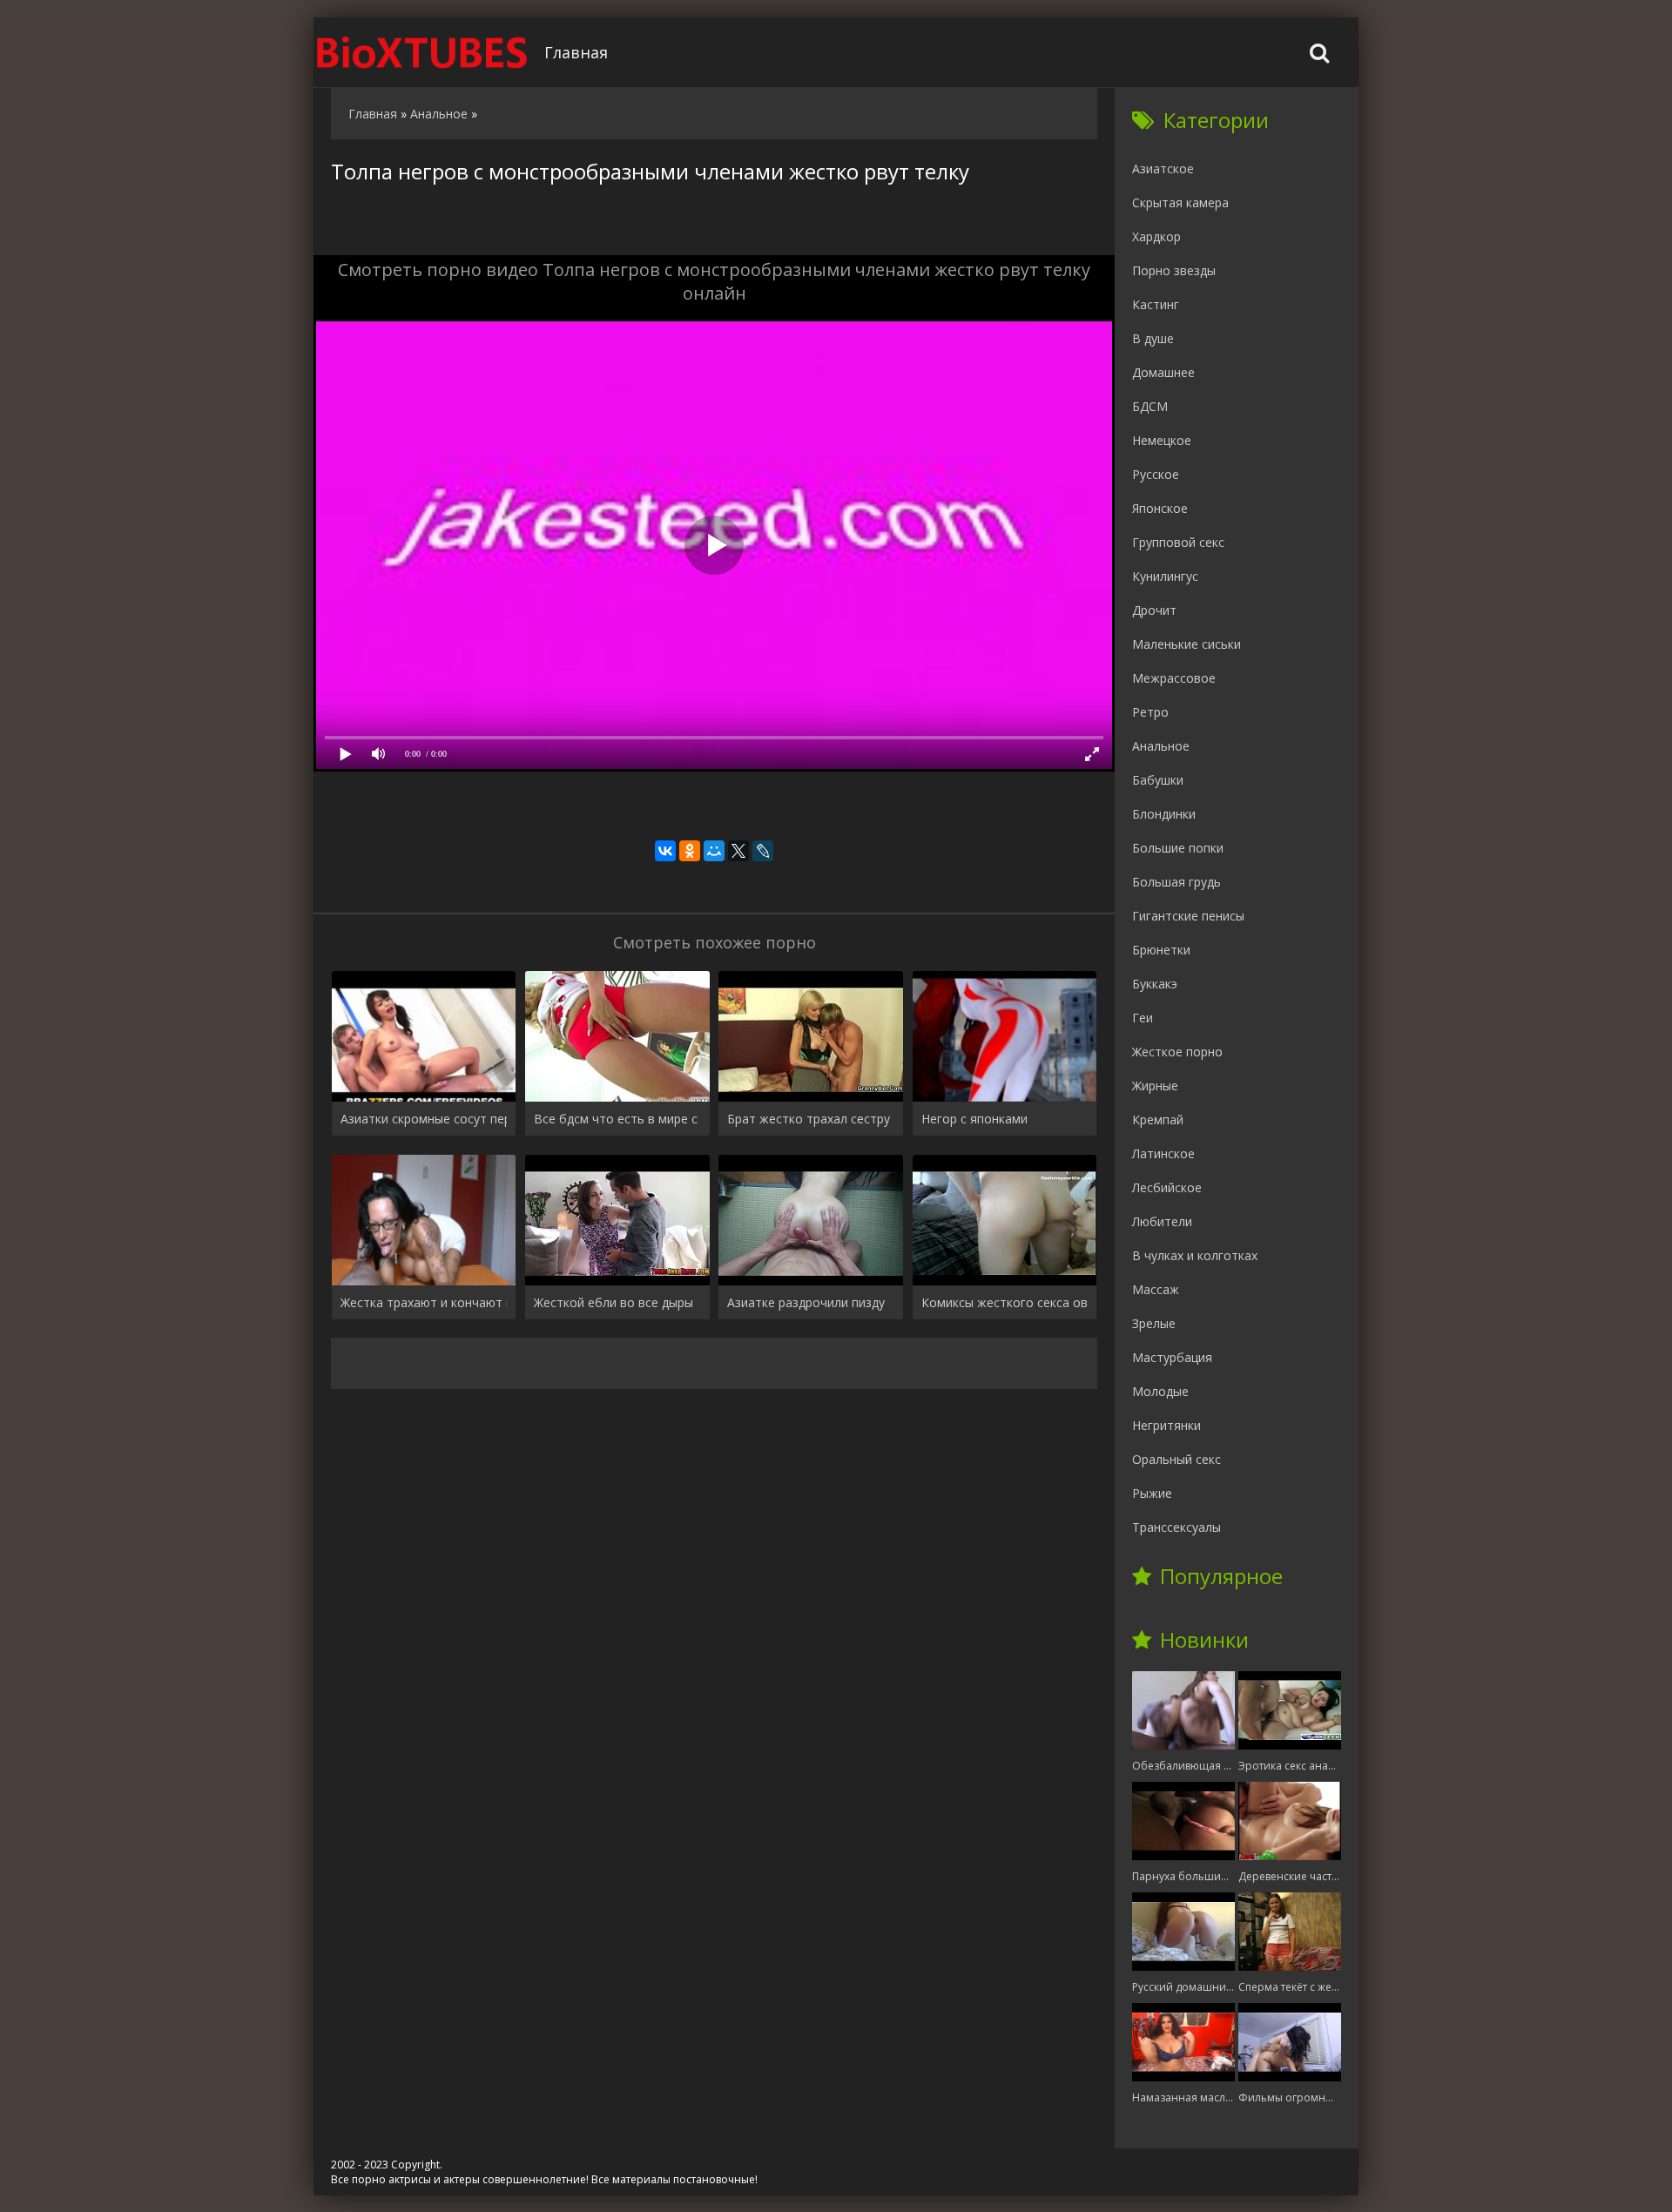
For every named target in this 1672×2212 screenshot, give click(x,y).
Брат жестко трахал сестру (809, 1119)
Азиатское (1163, 169)
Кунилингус (1165, 576)
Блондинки (1164, 814)
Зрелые (1154, 1323)
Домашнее (1163, 372)
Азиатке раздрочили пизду (806, 1302)
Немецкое (1162, 440)
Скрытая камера (1180, 202)
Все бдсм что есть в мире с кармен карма (617, 1119)
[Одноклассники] (690, 851)
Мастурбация (1172, 1357)
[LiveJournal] (763, 851)
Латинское (1163, 1153)
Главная (576, 52)
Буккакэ (1155, 984)
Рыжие (1152, 1493)
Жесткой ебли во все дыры (614, 1302)
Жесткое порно (1177, 1052)
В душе (1153, 338)
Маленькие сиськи (1187, 644)
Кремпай (1158, 1119)
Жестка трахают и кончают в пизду (424, 1302)
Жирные (1155, 1086)
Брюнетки (1161, 950)
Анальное (1161, 746)
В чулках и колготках (1195, 1255)
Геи (1143, 1018)
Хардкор (1156, 236)
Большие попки (1178, 848)
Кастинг (1156, 304)
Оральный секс (1176, 1459)
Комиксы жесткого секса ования (1005, 1302)
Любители (1162, 1221)
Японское (1160, 508)
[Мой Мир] (714, 851)
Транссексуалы (1176, 1527)
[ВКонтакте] (665, 851)
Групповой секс (1178, 542)
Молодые (1160, 1391)
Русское (1156, 474)
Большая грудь (1176, 882)
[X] (738, 851)
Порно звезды (1174, 270)
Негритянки (1166, 1425)
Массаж (1156, 1289)
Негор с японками (974, 1119)
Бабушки (1158, 780)
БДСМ (1150, 406)
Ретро (1150, 712)
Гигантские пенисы (1188, 916)
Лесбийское (1167, 1187)
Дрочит (1154, 610)
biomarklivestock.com (422, 52)
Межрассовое (1174, 678)
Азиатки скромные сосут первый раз (424, 1119)
